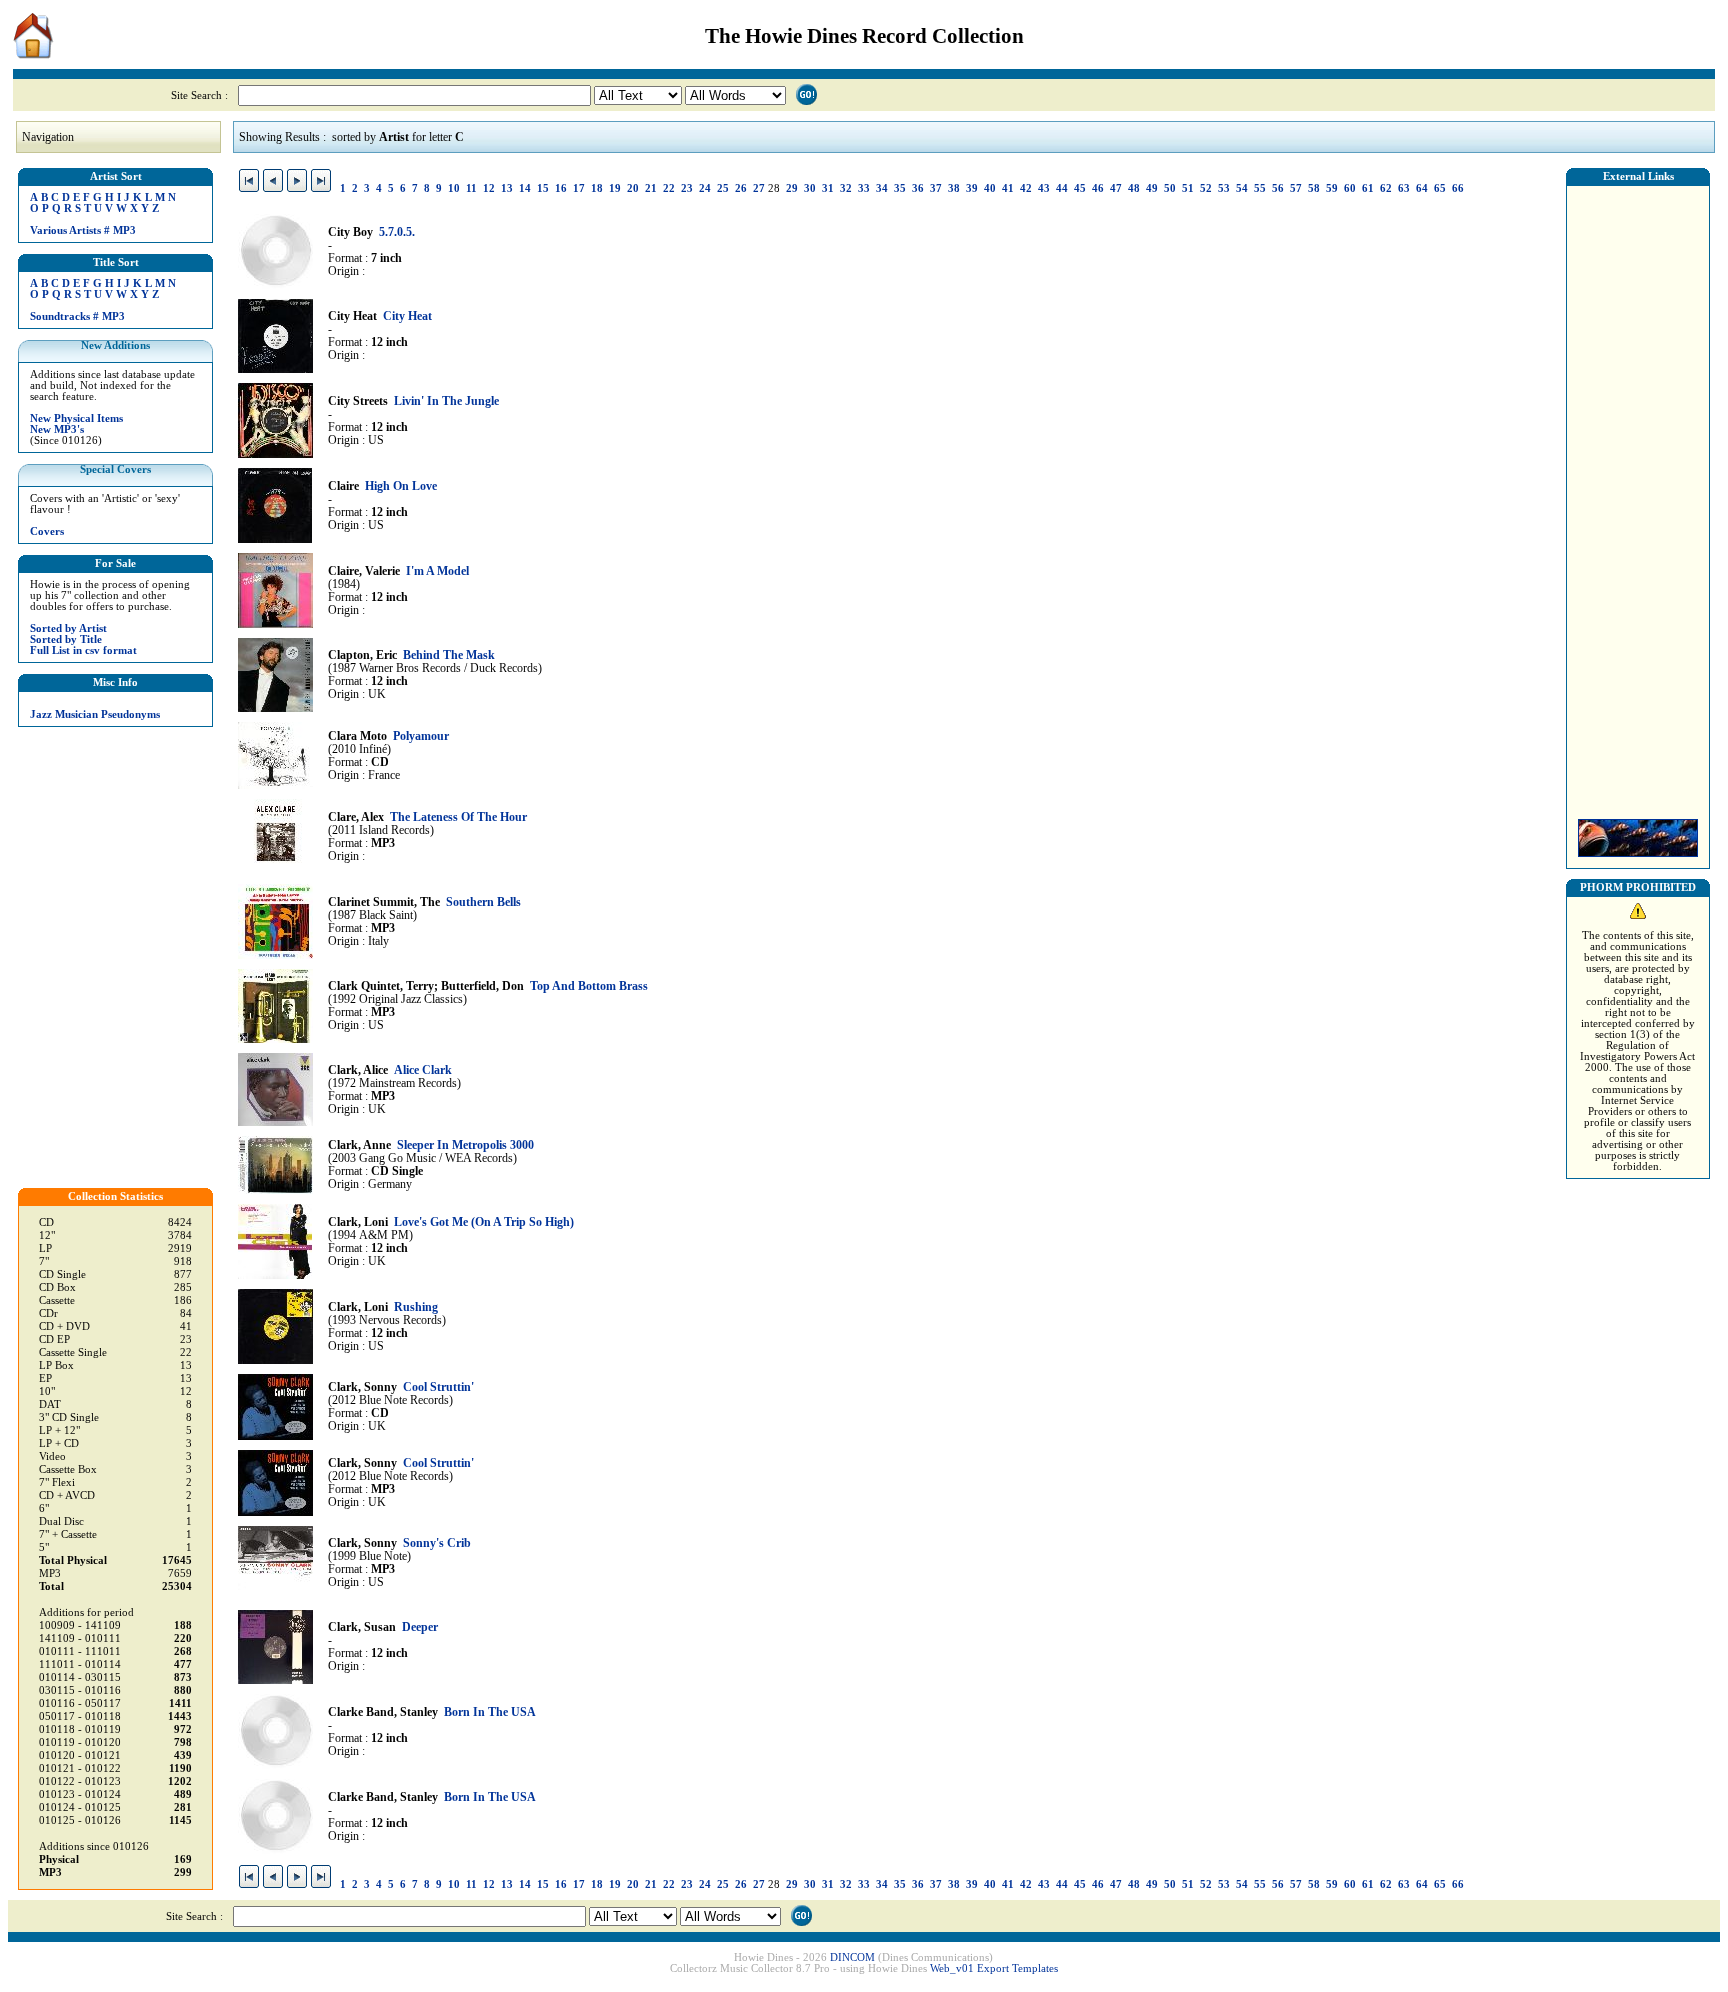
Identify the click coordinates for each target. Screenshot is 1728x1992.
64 (1422, 188)
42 (1026, 188)
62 (1386, 188)
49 (1152, 188)
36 (918, 188)
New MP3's (57, 429)
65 (1440, 188)
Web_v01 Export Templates (994, 1968)
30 (810, 188)
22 (669, 188)
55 (1260, 188)
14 (525, 188)
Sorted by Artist (68, 628)
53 (1224, 188)
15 (543, 188)
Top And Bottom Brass (589, 986)
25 (723, 188)
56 (1278, 188)
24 (705, 188)
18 (597, 188)
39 (972, 188)
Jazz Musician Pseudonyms (95, 714)
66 (1458, 188)
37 (936, 188)
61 (1368, 188)
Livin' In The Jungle (446, 401)
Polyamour (421, 736)
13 (507, 188)
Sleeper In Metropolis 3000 (465, 1145)
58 (1314, 188)
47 (1116, 188)
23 (687, 188)
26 (741, 188)
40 (990, 188)
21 (651, 188)
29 (792, 188)
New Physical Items (76, 418)
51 (1188, 188)
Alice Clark (423, 1070)
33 (864, 188)
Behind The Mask (449, 655)
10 (454, 188)
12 (489, 188)
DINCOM (852, 1957)
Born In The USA (490, 1712)
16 (561, 188)
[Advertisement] (1638, 497)
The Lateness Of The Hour (458, 817)
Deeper (420, 1627)
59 (1332, 188)
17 (579, 188)
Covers (47, 531)
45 (1080, 188)
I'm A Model (437, 571)
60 (1350, 188)
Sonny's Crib (437, 1543)
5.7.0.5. (397, 232)
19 (615, 188)
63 (1404, 188)
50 (1170, 188)
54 (1242, 188)
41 (1008, 188)
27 (759, 188)
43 (1044, 188)
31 (828, 188)
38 (954, 188)
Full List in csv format (83, 650)
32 (846, 188)
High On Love (401, 486)
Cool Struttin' (438, 1387)
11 (471, 188)
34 (882, 188)
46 (1098, 188)
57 (1296, 188)
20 (633, 188)
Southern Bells (483, 902)
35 (900, 188)
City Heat (407, 316)
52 (1206, 188)
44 (1062, 188)
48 (1134, 188)
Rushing (416, 1307)
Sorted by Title (66, 639)
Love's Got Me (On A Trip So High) (484, 1222)
